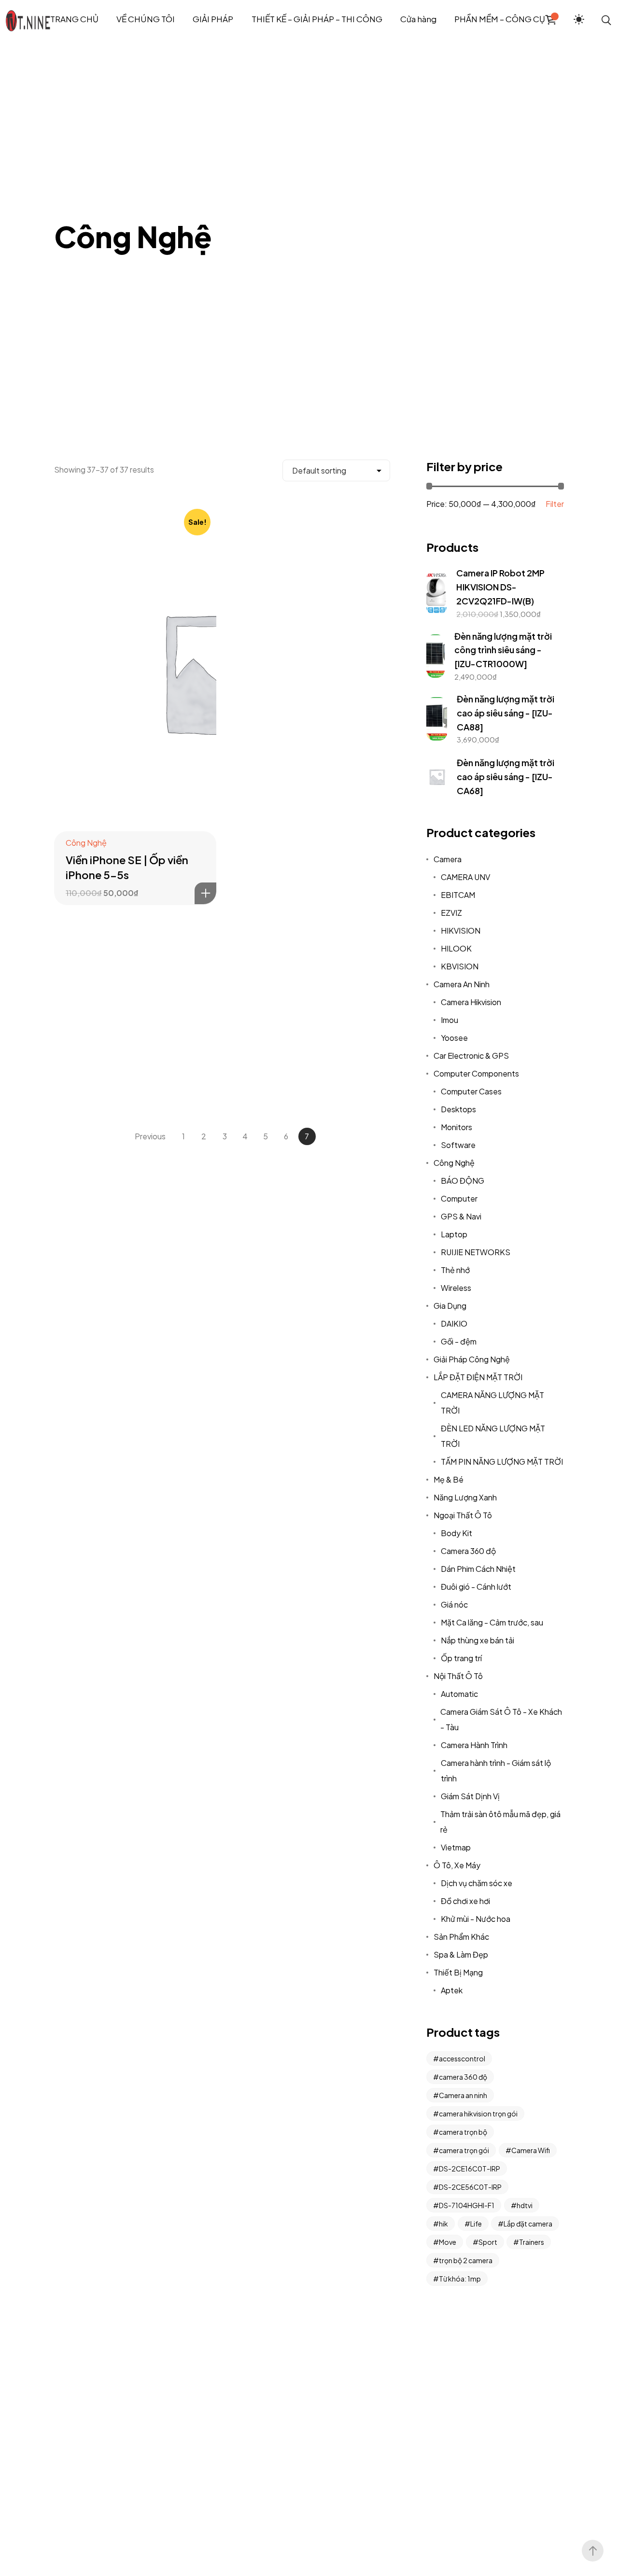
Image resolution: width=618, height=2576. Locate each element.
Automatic (459, 1694)
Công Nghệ (86, 843)
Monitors (456, 1127)
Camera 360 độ (468, 1551)
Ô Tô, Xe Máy (457, 1865)
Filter (555, 504)
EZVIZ (451, 913)
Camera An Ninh (462, 984)
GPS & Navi (461, 1216)
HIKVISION (461, 931)
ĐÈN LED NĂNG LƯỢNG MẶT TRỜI (493, 1436)
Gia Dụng (450, 1306)
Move (448, 2242)
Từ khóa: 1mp (460, 2279)
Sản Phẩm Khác (461, 1937)
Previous (150, 1136)
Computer (459, 1198)
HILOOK (456, 948)
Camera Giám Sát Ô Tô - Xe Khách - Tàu (501, 1719)
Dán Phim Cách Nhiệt (478, 1569)
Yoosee (454, 1038)
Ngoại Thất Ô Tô (463, 1515)
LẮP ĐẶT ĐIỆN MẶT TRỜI (478, 1377)
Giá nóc (454, 1604)
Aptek (452, 1990)
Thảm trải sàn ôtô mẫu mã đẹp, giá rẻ (500, 1822)
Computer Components (476, 1073)
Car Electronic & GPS (471, 1056)
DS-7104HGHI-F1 (467, 2205)
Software (458, 1145)
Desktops (458, 1109)
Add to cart (205, 893)
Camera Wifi (531, 2150)
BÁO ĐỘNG (463, 1181)
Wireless (456, 1288)
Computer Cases (471, 1091)
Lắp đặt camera (528, 2224)
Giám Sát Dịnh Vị (470, 1796)
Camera (448, 859)
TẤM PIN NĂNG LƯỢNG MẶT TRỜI (502, 1462)
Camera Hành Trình (474, 1745)
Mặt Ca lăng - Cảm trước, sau (492, 1622)
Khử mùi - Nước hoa (476, 1919)
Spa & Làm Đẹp (461, 1954)
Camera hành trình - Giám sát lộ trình (496, 1771)
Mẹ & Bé (449, 1479)
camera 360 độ (463, 2077)
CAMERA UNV (465, 877)
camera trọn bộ (463, 2132)
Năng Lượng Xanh (465, 1497)
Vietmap (456, 1847)
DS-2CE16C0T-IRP (470, 2169)
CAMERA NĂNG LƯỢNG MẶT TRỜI (492, 1403)
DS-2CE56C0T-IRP (470, 2187)
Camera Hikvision (471, 1002)
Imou (449, 1020)
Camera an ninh (463, 2095)
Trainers (532, 2242)
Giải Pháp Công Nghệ (472, 1359)
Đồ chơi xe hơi (465, 1901)
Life (476, 2224)
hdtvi (525, 2205)
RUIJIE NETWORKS (476, 1252)
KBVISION (460, 966)
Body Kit (456, 1533)
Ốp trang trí (461, 1658)
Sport (488, 2242)
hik (443, 2224)
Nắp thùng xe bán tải (478, 1640)
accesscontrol (462, 2058)
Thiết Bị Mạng (458, 1972)
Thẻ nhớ (455, 1270)
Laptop (454, 1234)
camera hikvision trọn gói (478, 2114)
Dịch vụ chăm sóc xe (477, 1883)
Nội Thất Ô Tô (458, 1676)
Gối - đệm (459, 1341)
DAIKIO (454, 1323)
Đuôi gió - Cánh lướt (476, 1587)
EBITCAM (458, 895)
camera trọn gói (464, 2150)
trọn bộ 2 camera (466, 2260)
